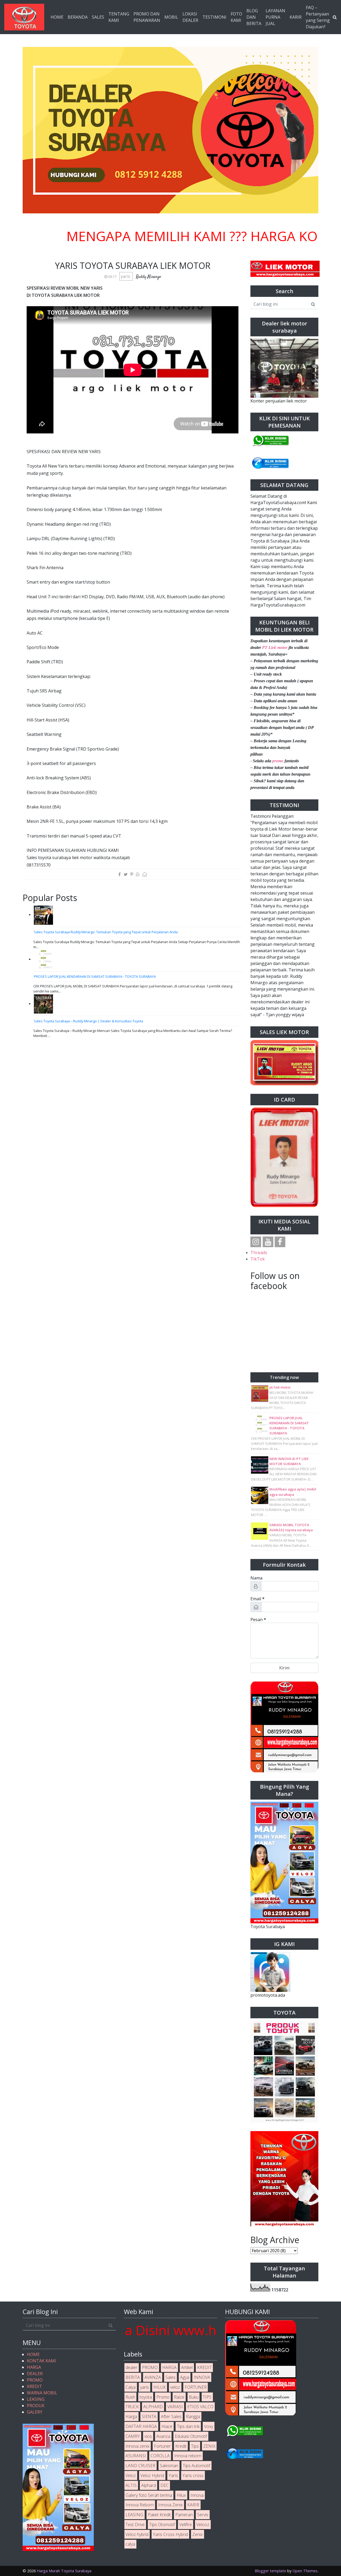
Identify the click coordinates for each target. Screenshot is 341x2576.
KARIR (296, 17)
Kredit (181, 2446)
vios (148, 2436)
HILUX (160, 2387)
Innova (197, 2495)
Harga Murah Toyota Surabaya (64, 2571)
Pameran (184, 2515)
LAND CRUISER (140, 2466)
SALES (98, 17)
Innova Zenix (170, 2505)
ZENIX (209, 2446)
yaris (126, 276)
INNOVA (202, 2377)
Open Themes (305, 2571)
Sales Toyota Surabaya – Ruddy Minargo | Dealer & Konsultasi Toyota (88, 1021)
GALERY (35, 2412)
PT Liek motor (275, 647)
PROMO (35, 2380)
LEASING (36, 2399)
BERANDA (78, 17)
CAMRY (133, 2436)
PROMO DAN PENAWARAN (147, 17)
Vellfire (186, 2525)
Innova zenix (137, 2446)
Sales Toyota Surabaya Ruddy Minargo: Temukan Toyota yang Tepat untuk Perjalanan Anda (106, 932)
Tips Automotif (196, 2466)
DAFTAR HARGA (141, 2426)
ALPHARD (153, 2407)
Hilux (181, 2495)
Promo (163, 2397)
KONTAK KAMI (42, 2361)
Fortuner (162, 2446)
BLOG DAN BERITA (254, 17)
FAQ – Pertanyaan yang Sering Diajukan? (318, 17)
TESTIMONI (214, 17)
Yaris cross (193, 2475)
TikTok (258, 1259)
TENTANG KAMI (119, 17)
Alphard (149, 2485)
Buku (194, 2397)
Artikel (187, 2367)
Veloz (131, 2475)
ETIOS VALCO (200, 2407)
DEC (165, 2485)
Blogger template (270, 2571)
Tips (195, 2446)
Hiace (167, 2426)
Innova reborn (188, 2456)
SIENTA (149, 2417)
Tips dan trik (188, 2426)
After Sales (171, 2417)
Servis (203, 2515)
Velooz (203, 2525)
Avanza (163, 2436)
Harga (131, 2417)
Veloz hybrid (137, 2534)
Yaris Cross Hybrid (170, 2534)
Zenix (198, 2534)
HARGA (34, 2367)
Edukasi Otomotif (191, 2436)
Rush (130, 2397)
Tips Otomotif (162, 2525)
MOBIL (171, 17)
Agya (185, 2377)
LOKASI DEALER (190, 17)
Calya (131, 2387)
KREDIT (34, 2386)
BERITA (133, 2377)
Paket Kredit (159, 2515)
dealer (131, 2367)
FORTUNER (196, 2387)
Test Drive (135, 2525)
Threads (259, 1253)
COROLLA (160, 2456)
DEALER (35, 2374)
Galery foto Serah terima (149, 2495)
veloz (175, 2387)
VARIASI (175, 2407)
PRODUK (36, 2406)
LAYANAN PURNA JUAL (275, 17)
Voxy (209, 2426)
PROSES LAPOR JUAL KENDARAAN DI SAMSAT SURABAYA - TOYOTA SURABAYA (95, 976)
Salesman (169, 2466)
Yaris (173, 2475)
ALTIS (131, 2485)
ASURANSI (136, 2456)
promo (278, 761)
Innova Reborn (140, 2505)
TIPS (207, 2397)
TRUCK (132, 2407)
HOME (57, 17)
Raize (179, 2397)
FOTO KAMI (236, 17)
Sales (170, 2377)
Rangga (193, 2417)
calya (130, 2544)
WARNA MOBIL (42, 2393)
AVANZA (153, 2377)
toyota (146, 2397)
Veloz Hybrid (152, 2475)
